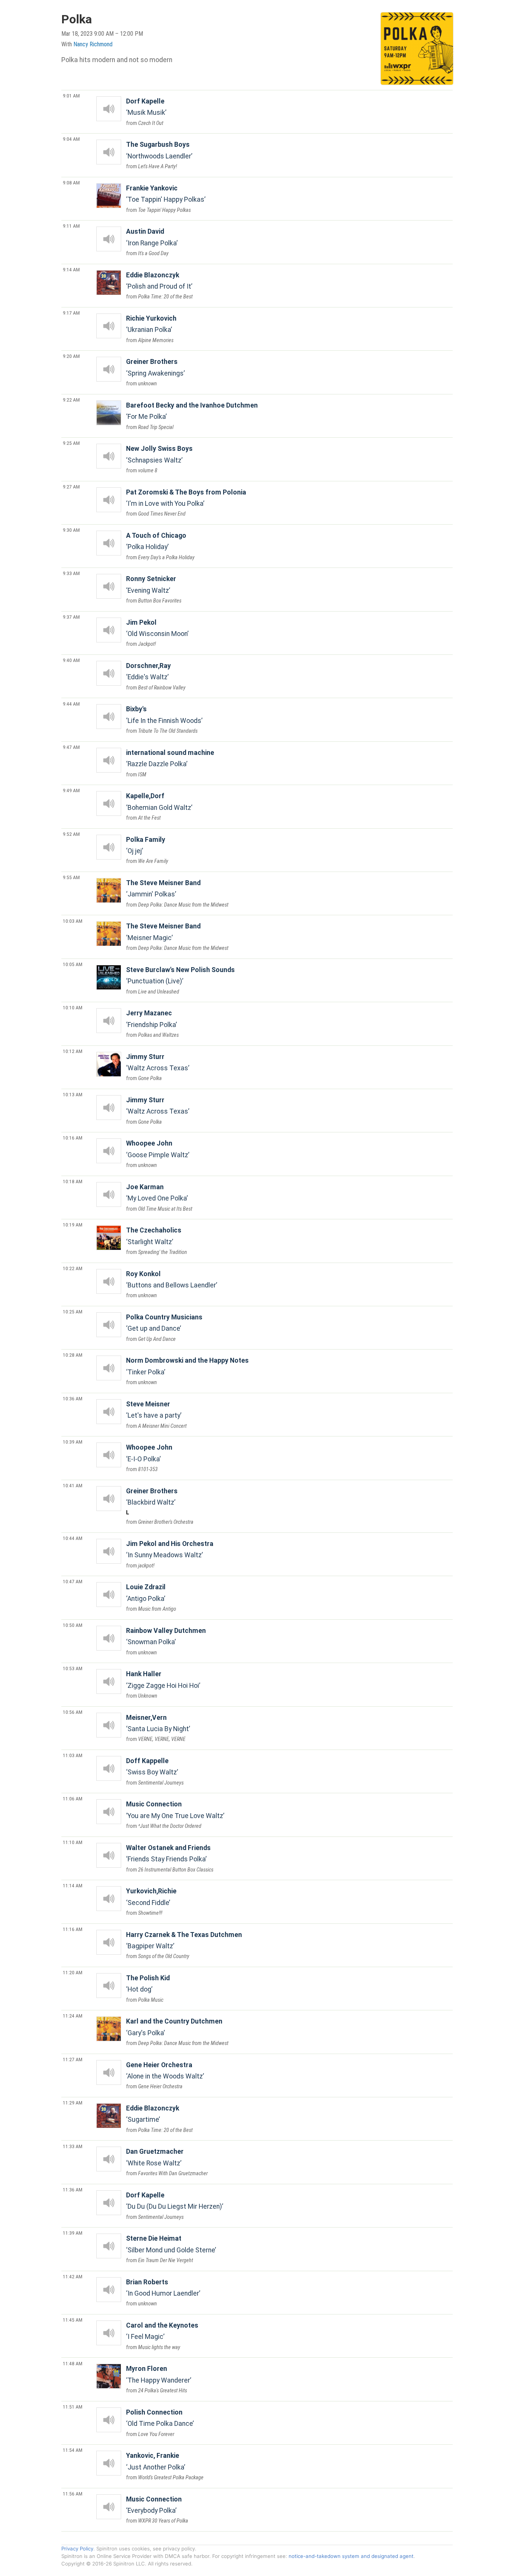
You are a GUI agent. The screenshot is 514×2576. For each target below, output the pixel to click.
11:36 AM (73, 2190)
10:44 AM (73, 1538)
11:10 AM (73, 1842)
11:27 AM (73, 2059)
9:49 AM (71, 790)
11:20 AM (73, 1972)
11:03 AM (73, 1755)
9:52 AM (71, 834)
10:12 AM (73, 1051)
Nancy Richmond (93, 44)
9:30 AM (71, 530)
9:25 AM (71, 443)
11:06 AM (73, 1798)
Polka (77, 19)
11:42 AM (73, 2276)
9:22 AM (71, 400)
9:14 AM (71, 269)
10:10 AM (73, 1007)
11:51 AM (73, 2407)
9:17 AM (71, 313)
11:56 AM (73, 2494)
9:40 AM (71, 660)
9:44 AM (71, 704)
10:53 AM (73, 1668)
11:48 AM (73, 2363)
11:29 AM (73, 2103)
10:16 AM (73, 1138)
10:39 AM (73, 1442)
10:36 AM (73, 1398)
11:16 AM (73, 1929)
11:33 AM (73, 2146)
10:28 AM (73, 1355)
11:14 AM (73, 1885)
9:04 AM (71, 139)
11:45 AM (73, 2320)
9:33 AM (71, 573)
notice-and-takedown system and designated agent (351, 2556)
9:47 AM (71, 747)
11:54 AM (73, 2450)
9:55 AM (71, 877)
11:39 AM (73, 2233)
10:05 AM (73, 964)
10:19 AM (73, 1225)
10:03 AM (73, 921)
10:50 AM (73, 1625)
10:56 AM (73, 1712)
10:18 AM (73, 1181)
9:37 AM (71, 617)
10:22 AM (73, 1268)
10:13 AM (73, 1094)
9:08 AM (71, 183)
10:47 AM (73, 1581)
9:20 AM (71, 356)
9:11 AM (71, 226)
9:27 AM (71, 487)
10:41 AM (73, 1485)
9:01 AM (71, 96)
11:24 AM (73, 2016)
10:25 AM (73, 1312)
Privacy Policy (77, 2549)
